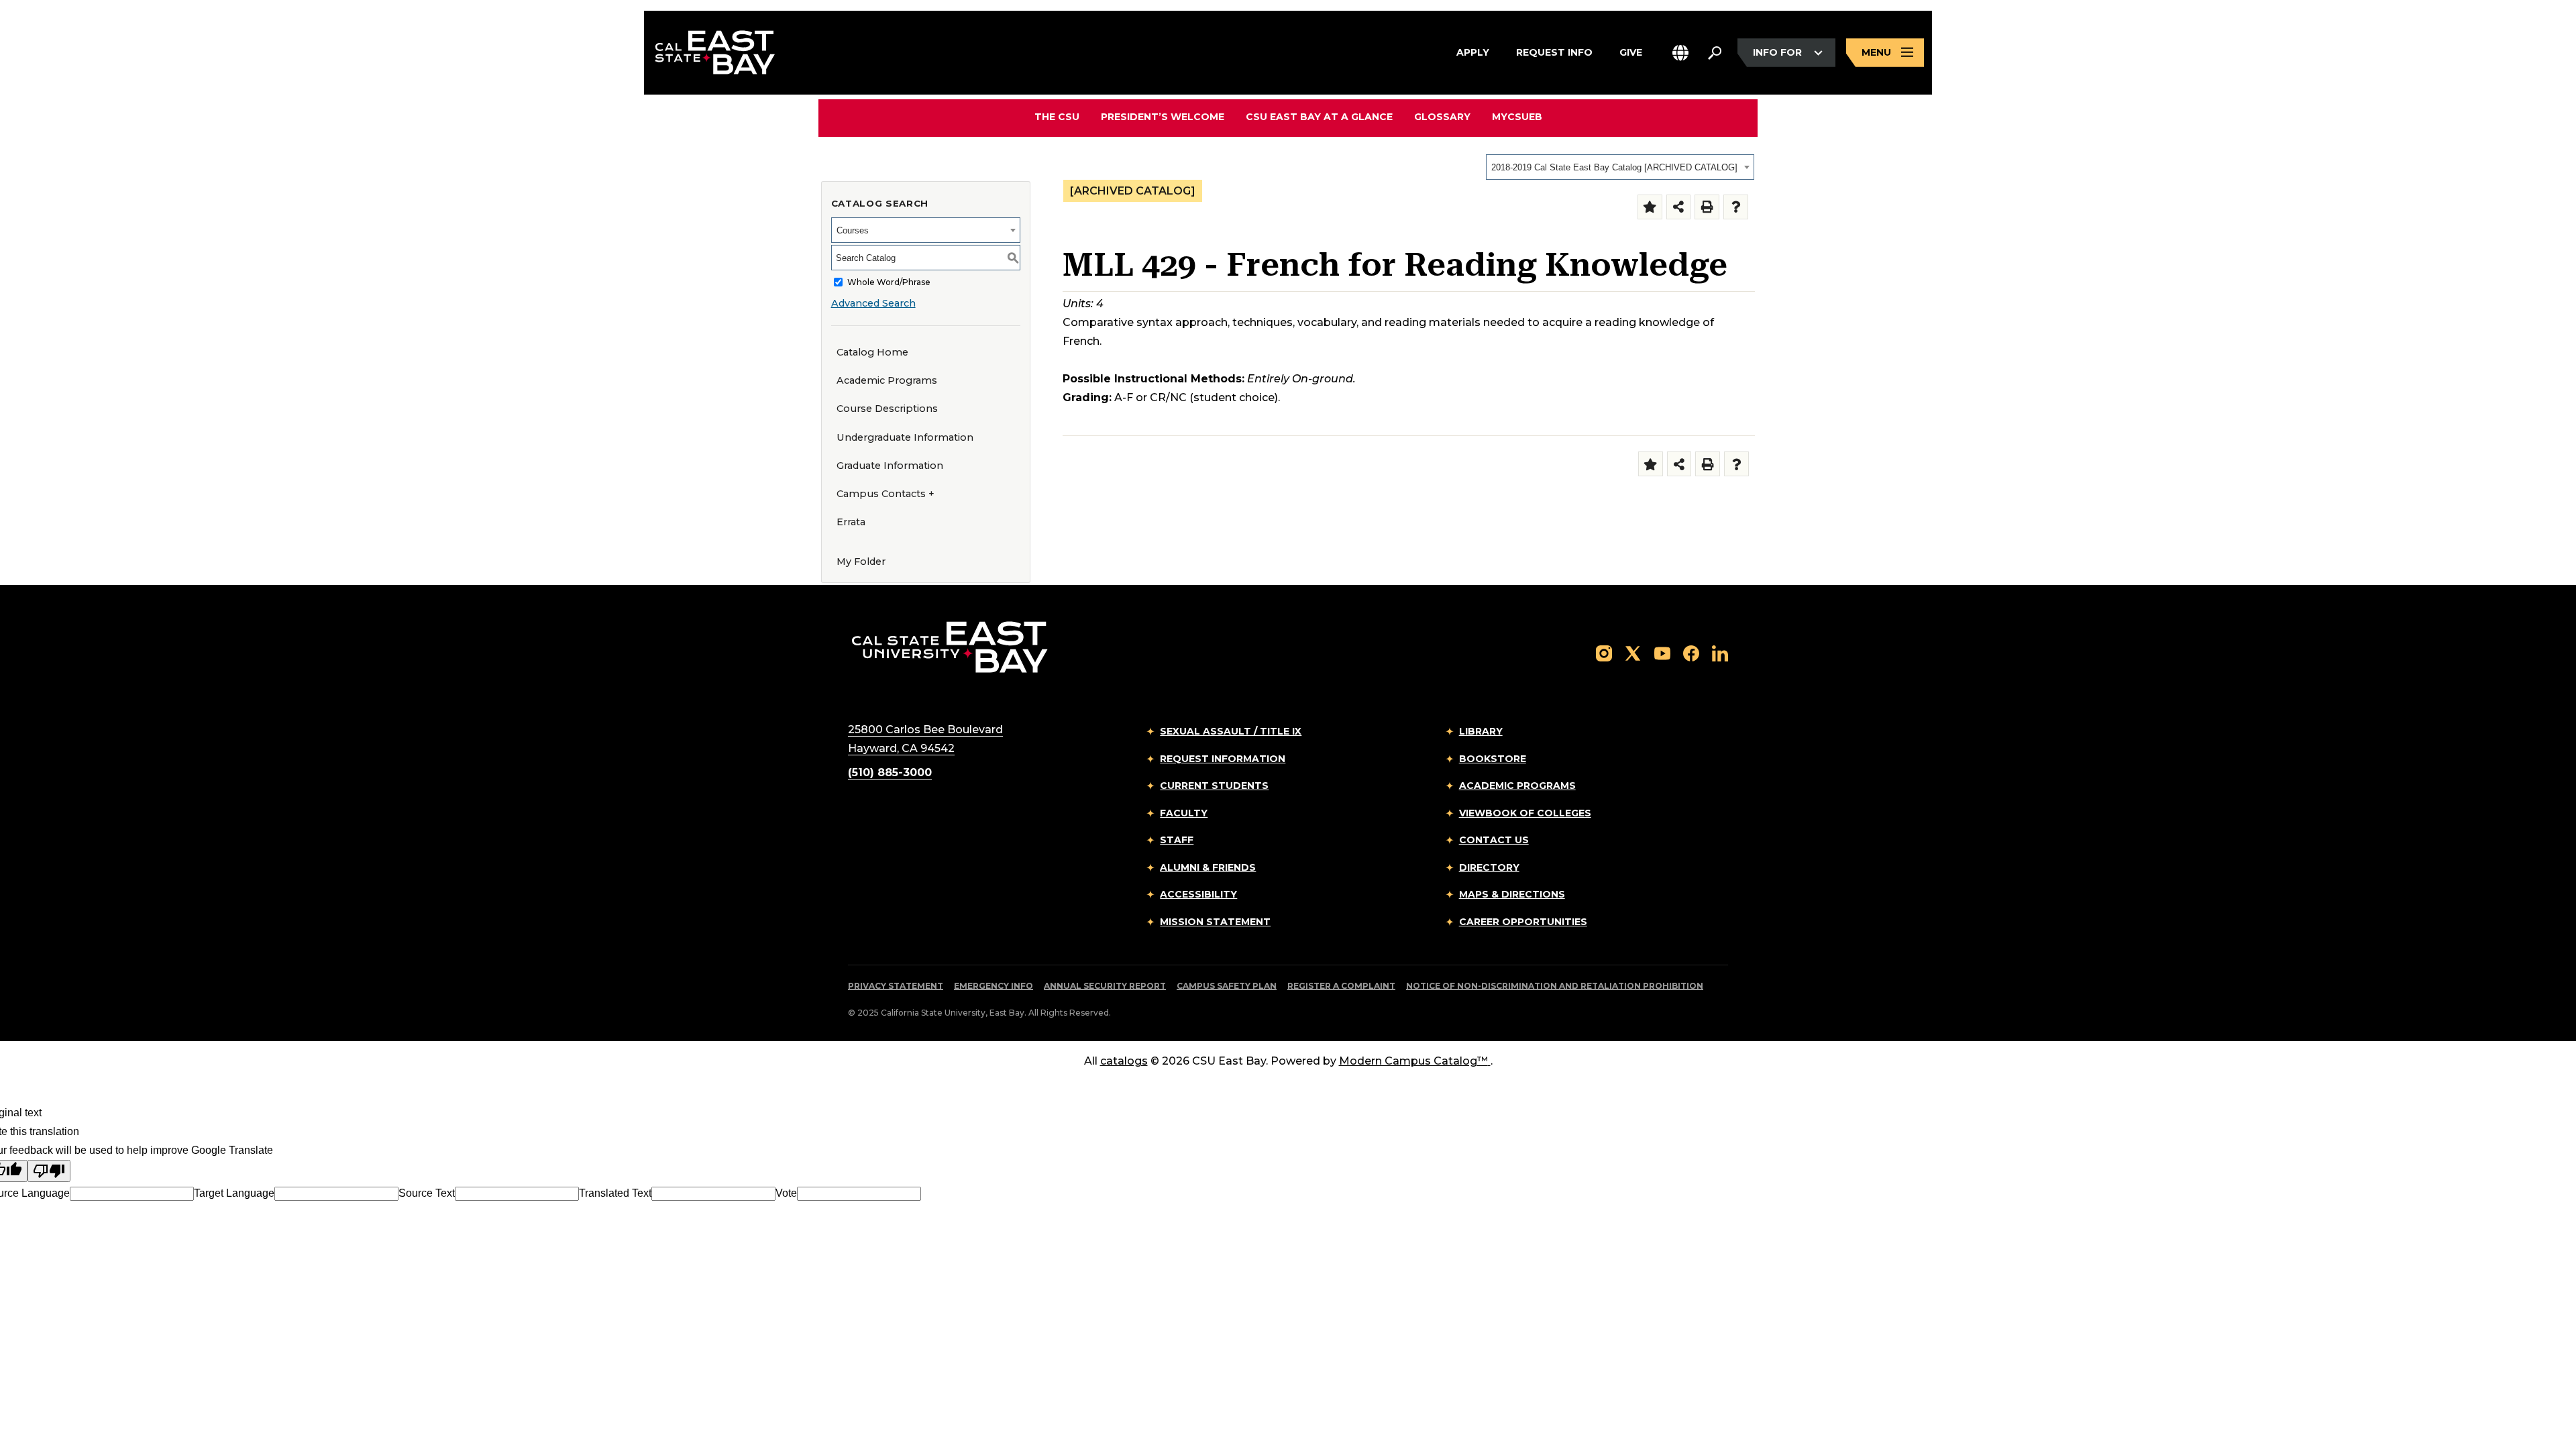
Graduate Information (890, 466)
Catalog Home (872, 352)
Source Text (427, 1193)
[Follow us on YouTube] (1662, 652)
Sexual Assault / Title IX (1231, 731)
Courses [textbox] (853, 230)
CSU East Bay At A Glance (1319, 117)
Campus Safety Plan (1227, 986)
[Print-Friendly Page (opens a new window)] (1707, 207)
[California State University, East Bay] (950, 647)
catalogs (1124, 1061)
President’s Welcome (1163, 117)
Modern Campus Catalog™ (1413, 1061)
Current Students (1214, 786)
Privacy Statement (896, 986)
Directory (1489, 867)
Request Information (1223, 759)
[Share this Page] (1679, 207)
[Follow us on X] (1633, 652)
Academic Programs (887, 380)
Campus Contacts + (885, 494)
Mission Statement (1215, 922)
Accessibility (1198, 894)
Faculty (1184, 813)
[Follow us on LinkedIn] (1720, 652)
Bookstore (1493, 759)
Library (1481, 731)
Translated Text (615, 1193)
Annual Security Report (1105, 986)
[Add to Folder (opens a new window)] (1650, 207)
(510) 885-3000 (890, 772)
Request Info (1554, 52)
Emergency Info (994, 986)
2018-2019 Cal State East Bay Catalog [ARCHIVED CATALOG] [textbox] (1614, 167)
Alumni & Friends (1208, 867)
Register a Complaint (1341, 986)
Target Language (234, 1193)
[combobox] (1620, 167)
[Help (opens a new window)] (1736, 207)
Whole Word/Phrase (889, 282)
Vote (786, 1193)
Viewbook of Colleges (1525, 813)
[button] (1680, 53)
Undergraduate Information (905, 437)
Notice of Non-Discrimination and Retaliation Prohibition (1555, 986)
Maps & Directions (1512, 894)
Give (1631, 52)
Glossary (1442, 117)
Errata (851, 522)
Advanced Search (873, 303)
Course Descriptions (887, 409)
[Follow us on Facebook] (1691, 652)
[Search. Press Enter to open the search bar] (1715, 53)
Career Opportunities (1523, 922)
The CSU (1057, 117)
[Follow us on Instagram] (1604, 652)
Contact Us (1494, 840)
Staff (1177, 840)
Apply (1473, 52)
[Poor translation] (49, 1171)
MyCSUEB (1517, 116)
